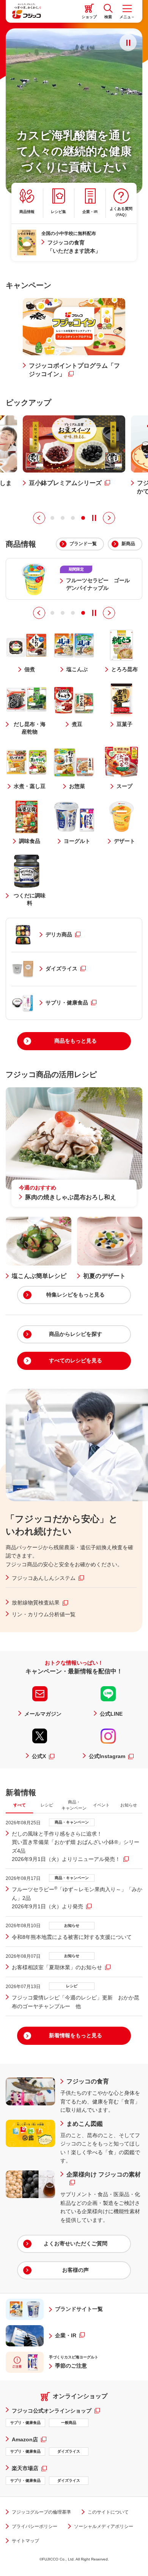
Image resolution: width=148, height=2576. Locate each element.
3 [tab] (73, 518)
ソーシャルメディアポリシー (104, 2526)
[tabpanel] (74, 1915)
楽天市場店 (29, 2468)
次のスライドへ (109, 518)
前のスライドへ (39, 518)
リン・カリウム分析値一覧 (44, 1614)
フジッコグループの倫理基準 (41, 2512)
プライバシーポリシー (35, 2526)
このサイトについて (108, 2512)
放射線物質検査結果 (40, 1602)
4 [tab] (83, 518)
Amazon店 (29, 2439)
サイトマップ (25, 2541)
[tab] (19, 1805)
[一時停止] (128, 43)
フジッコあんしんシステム (48, 1578)
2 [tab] (63, 518)
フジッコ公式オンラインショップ (56, 2410)
